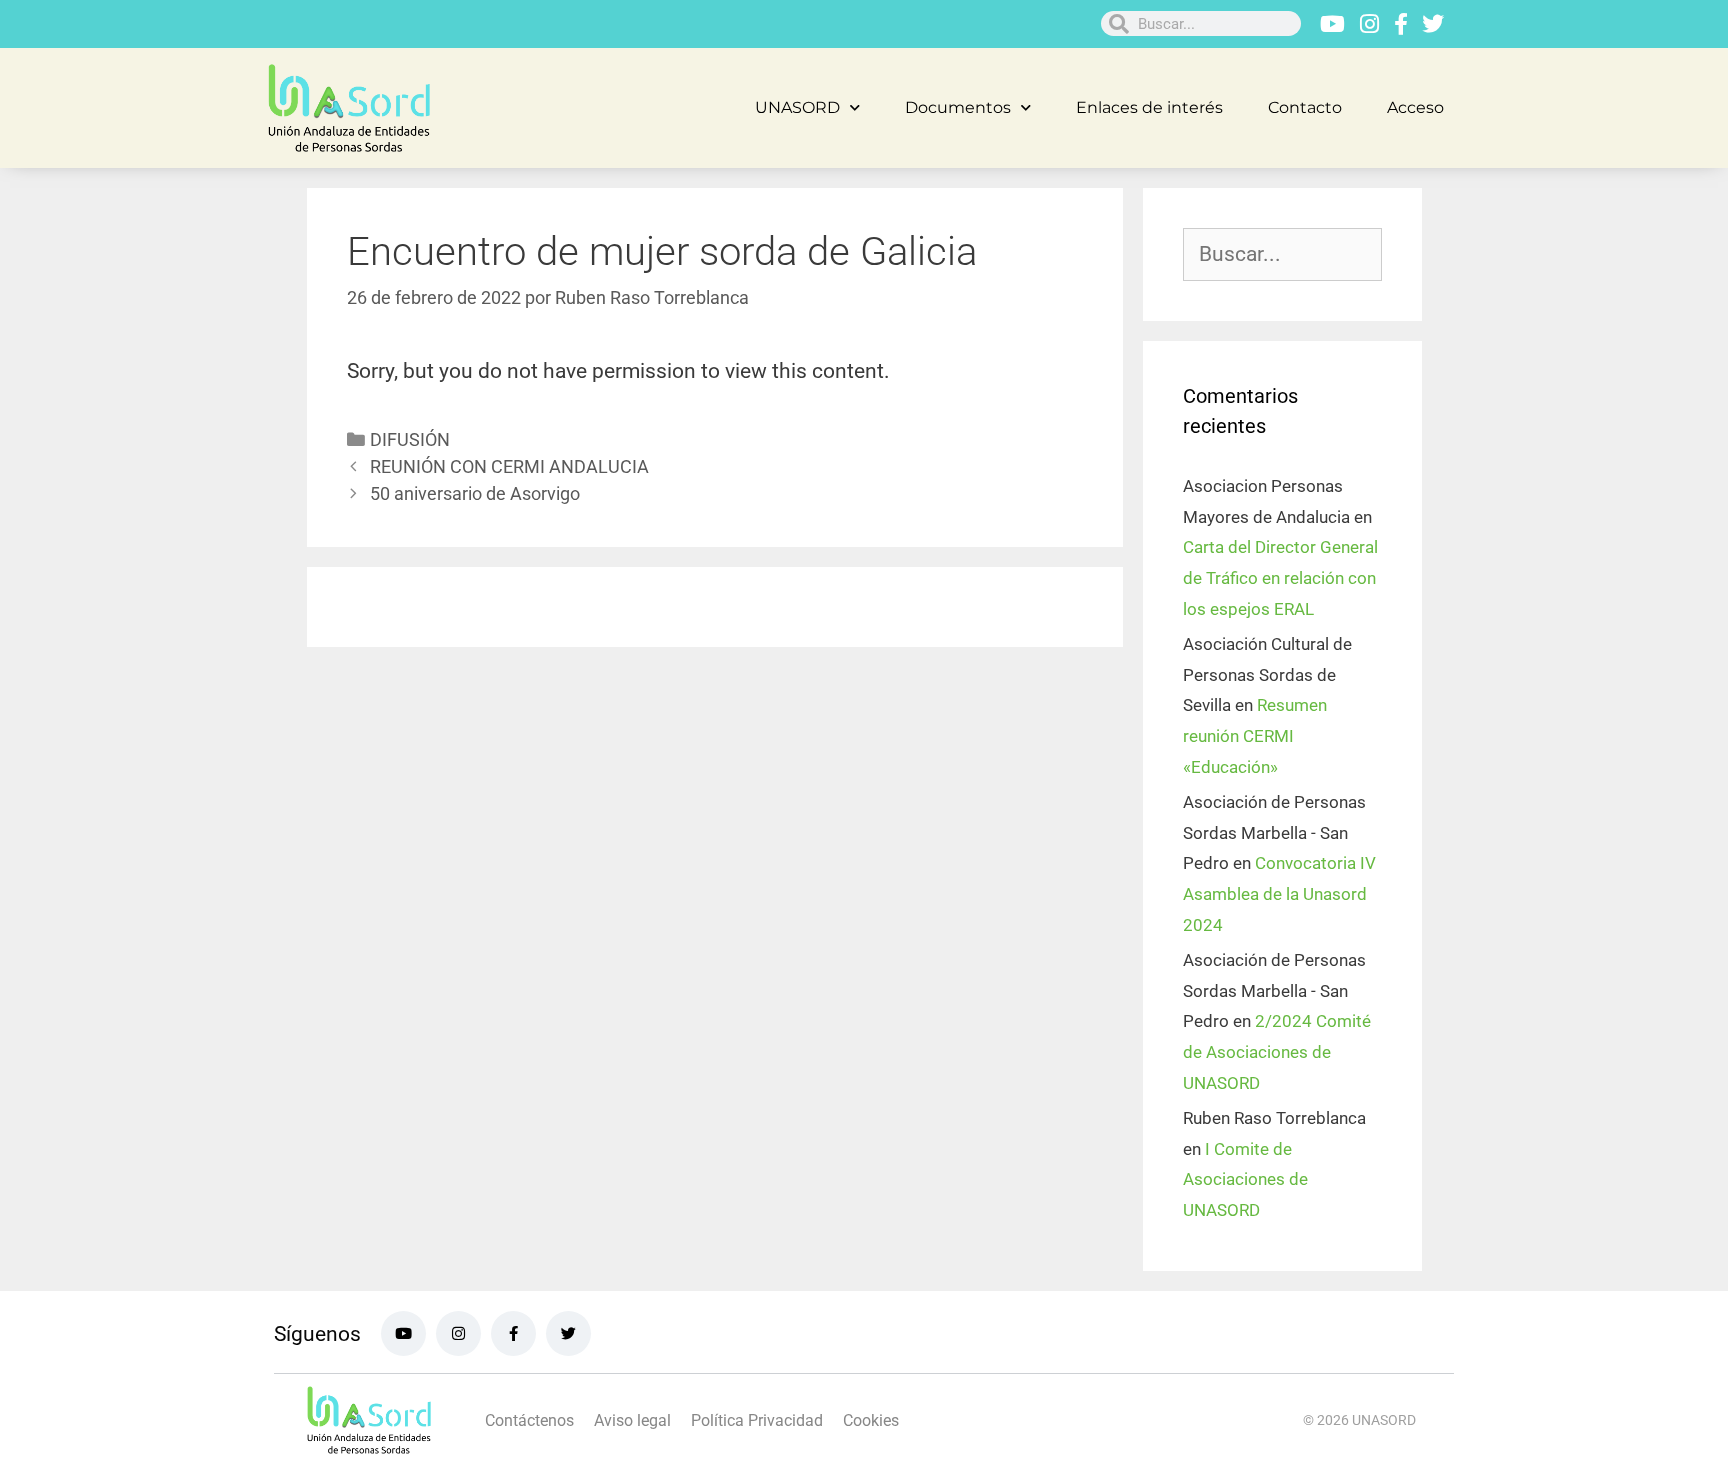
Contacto (1305, 107)
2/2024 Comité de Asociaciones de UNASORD (1277, 1051)
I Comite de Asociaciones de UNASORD (1245, 1179)
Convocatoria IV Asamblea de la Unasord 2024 (1279, 893)
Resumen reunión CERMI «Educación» (1255, 735)
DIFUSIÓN (410, 439)
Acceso (1415, 107)
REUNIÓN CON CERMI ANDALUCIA (509, 466)
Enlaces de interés (1149, 107)
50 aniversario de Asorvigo (475, 493)
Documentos (958, 107)
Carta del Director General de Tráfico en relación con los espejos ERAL (1280, 577)
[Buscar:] (1282, 255)
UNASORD (797, 107)
